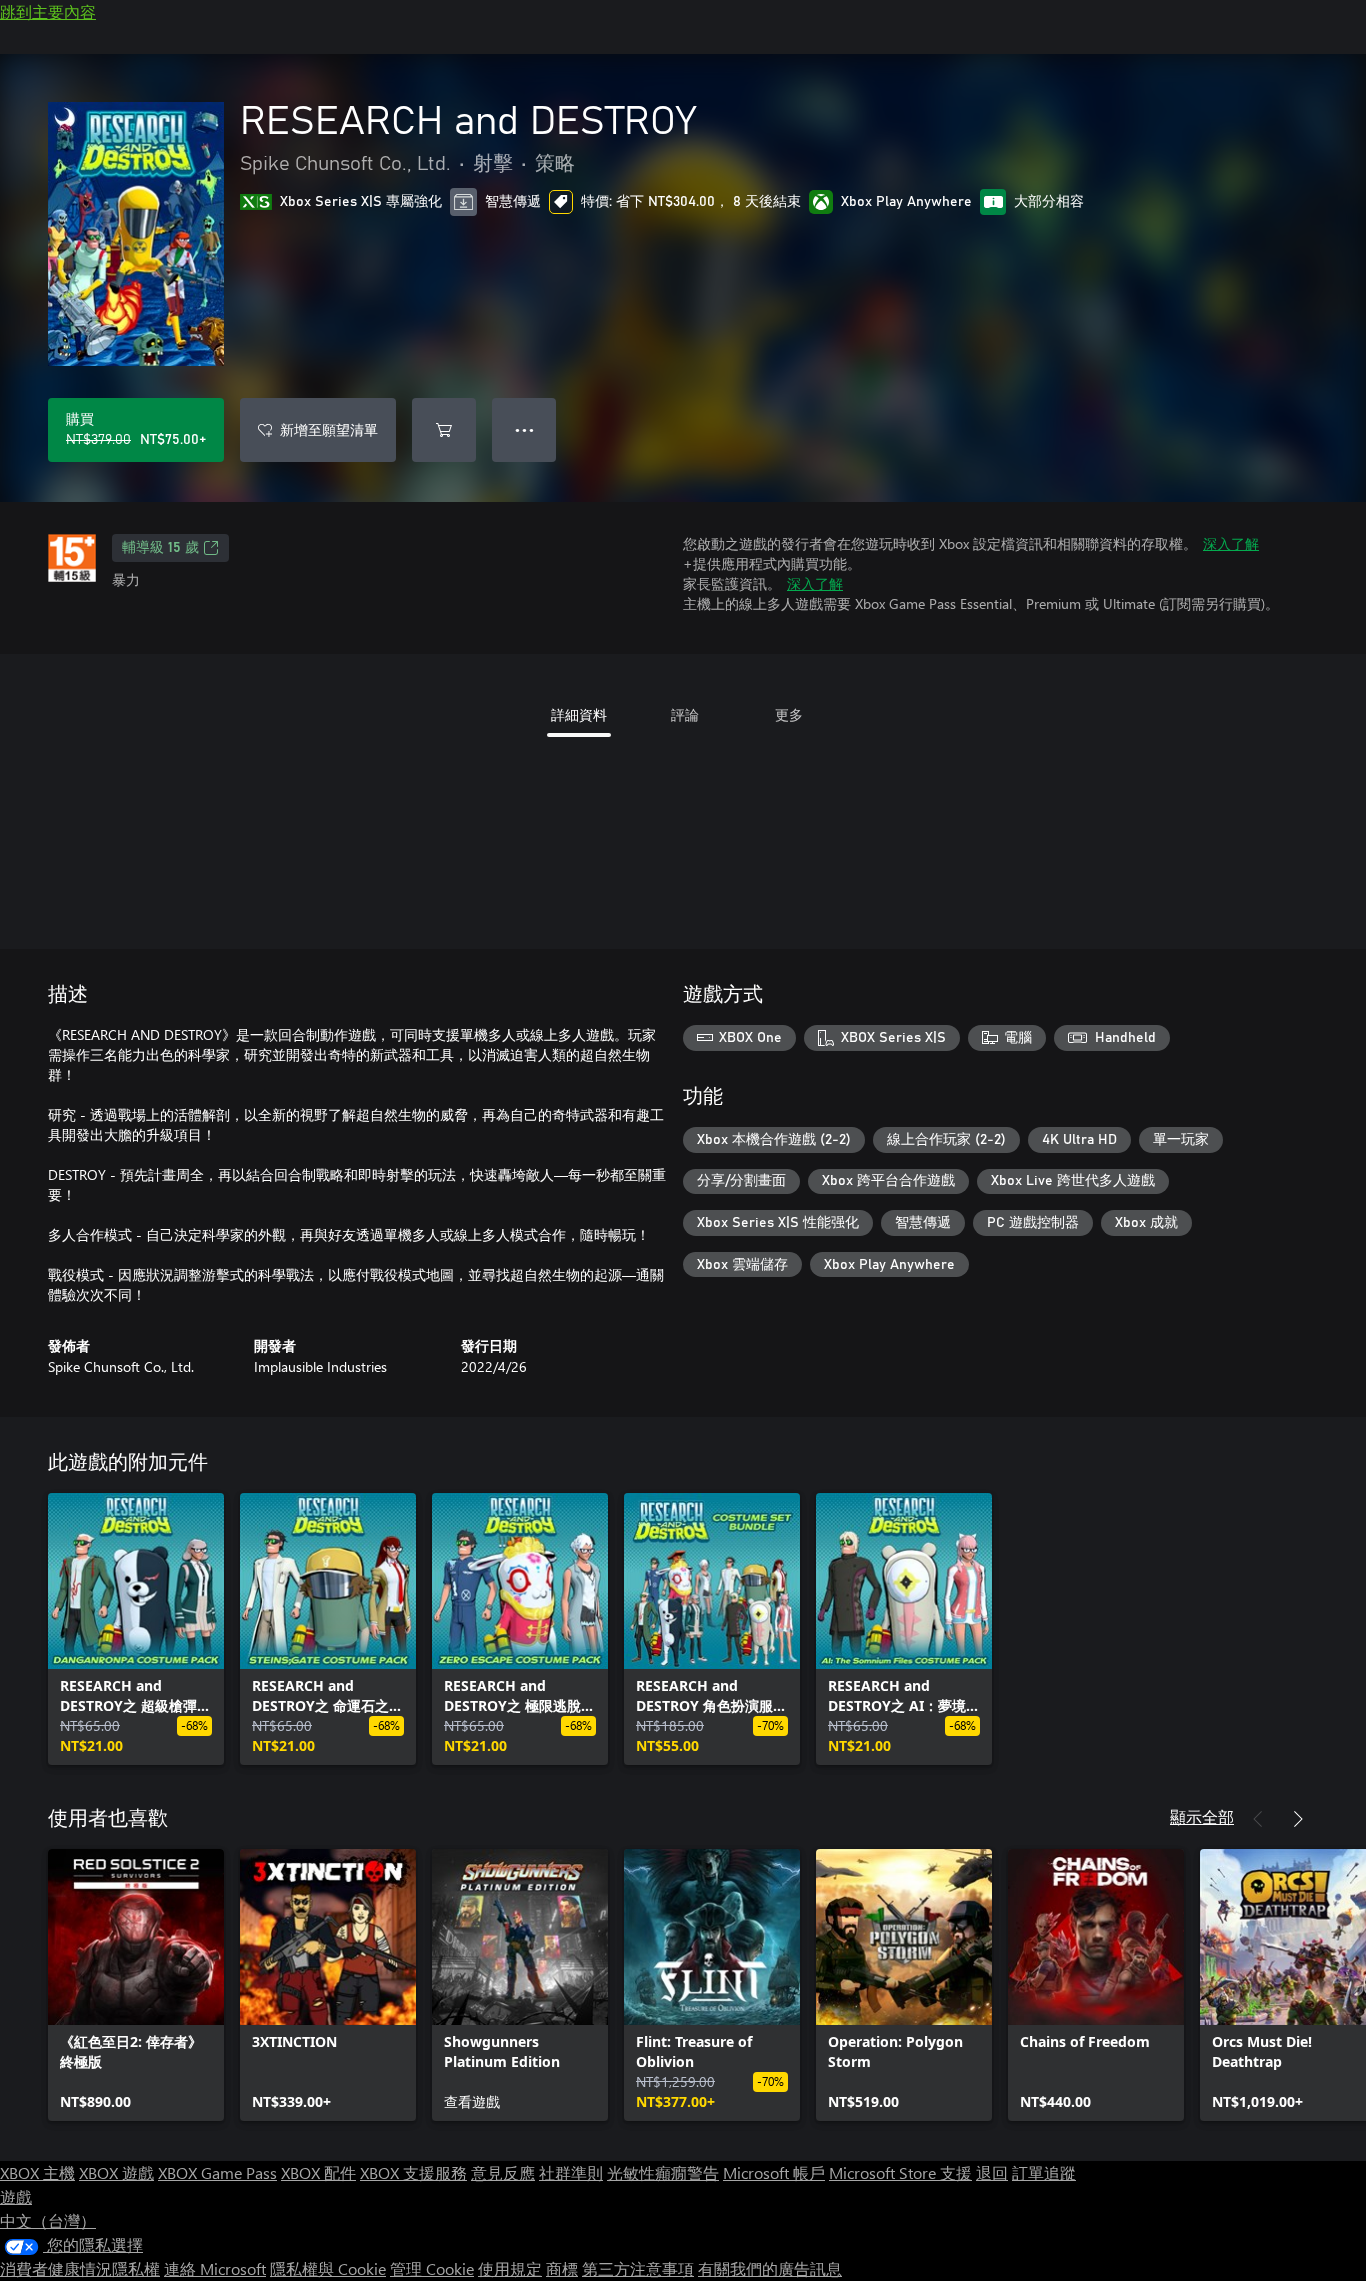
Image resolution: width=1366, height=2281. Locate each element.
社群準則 (571, 2172)
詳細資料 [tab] (579, 714)
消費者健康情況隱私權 (80, 2268)
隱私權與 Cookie (328, 2268)
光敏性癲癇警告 (663, 2172)
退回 (992, 2172)
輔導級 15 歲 (160, 548)
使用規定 (510, 2268)
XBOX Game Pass (217, 2172)
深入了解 (1231, 543)
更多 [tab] (789, 714)
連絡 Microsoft (215, 2268)
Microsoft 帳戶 (774, 2172)
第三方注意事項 (638, 2268)
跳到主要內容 (48, 11)
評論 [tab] (685, 714)
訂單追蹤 (1044, 2172)
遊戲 (16, 2196)
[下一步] (1298, 1819)
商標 (562, 2268)
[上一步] (1258, 1819)
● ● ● (524, 429)
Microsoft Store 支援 (900, 2172)
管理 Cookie (432, 2268)
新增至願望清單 (329, 429)
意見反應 (503, 2172)
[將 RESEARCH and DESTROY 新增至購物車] (444, 430)
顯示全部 (1202, 1816)
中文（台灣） (48, 2220)
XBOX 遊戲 (116, 2172)
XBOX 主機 (37, 2172)
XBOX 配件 (318, 2172)
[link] (136, 1629)
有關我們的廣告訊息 (770, 2268)
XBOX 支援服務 (413, 2172)
